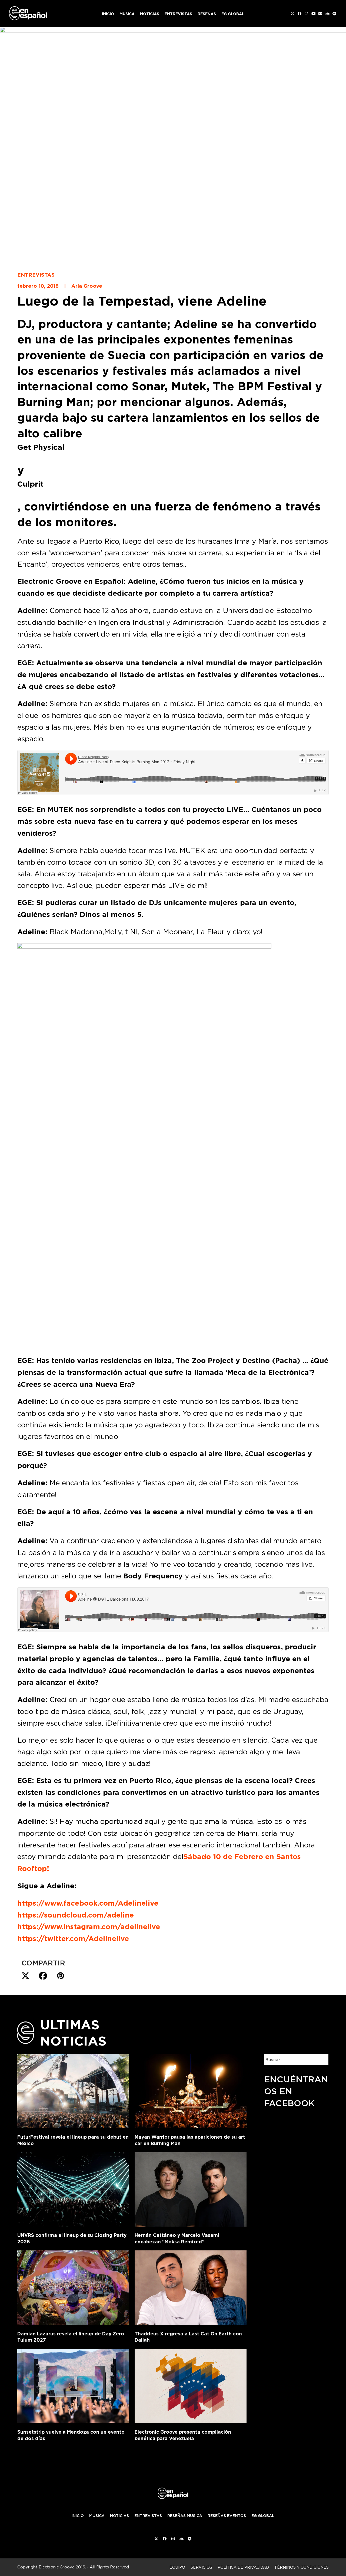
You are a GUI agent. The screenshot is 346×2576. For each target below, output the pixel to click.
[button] (25, 1976)
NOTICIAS (119, 2516)
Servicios (201, 2567)
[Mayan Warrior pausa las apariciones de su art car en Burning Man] (191, 2090)
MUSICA (97, 2516)
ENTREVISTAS (148, 2516)
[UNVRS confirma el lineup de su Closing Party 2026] (73, 2188)
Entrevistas (36, 275)
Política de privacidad (243, 2567)
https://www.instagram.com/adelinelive (89, 1927)
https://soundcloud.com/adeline (76, 1915)
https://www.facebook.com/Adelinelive (88, 1903)
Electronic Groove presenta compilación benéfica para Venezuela (183, 2435)
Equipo (177, 2567)
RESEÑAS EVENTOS (227, 2516)
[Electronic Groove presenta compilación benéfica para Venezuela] (191, 2385)
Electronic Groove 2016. (62, 2567)
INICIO (78, 2516)
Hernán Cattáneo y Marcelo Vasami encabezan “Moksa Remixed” (177, 2238)
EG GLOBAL (263, 2516)
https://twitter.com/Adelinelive (73, 1939)
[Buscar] (321, 2059)
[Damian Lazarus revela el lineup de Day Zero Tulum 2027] (73, 2287)
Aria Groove (87, 286)
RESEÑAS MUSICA (185, 2516)
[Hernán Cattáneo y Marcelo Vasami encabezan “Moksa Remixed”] (191, 2188)
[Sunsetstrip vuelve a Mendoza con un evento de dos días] (73, 2385)
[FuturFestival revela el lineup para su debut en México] (73, 2090)
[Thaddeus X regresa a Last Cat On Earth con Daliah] (191, 2287)
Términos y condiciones (302, 2567)
